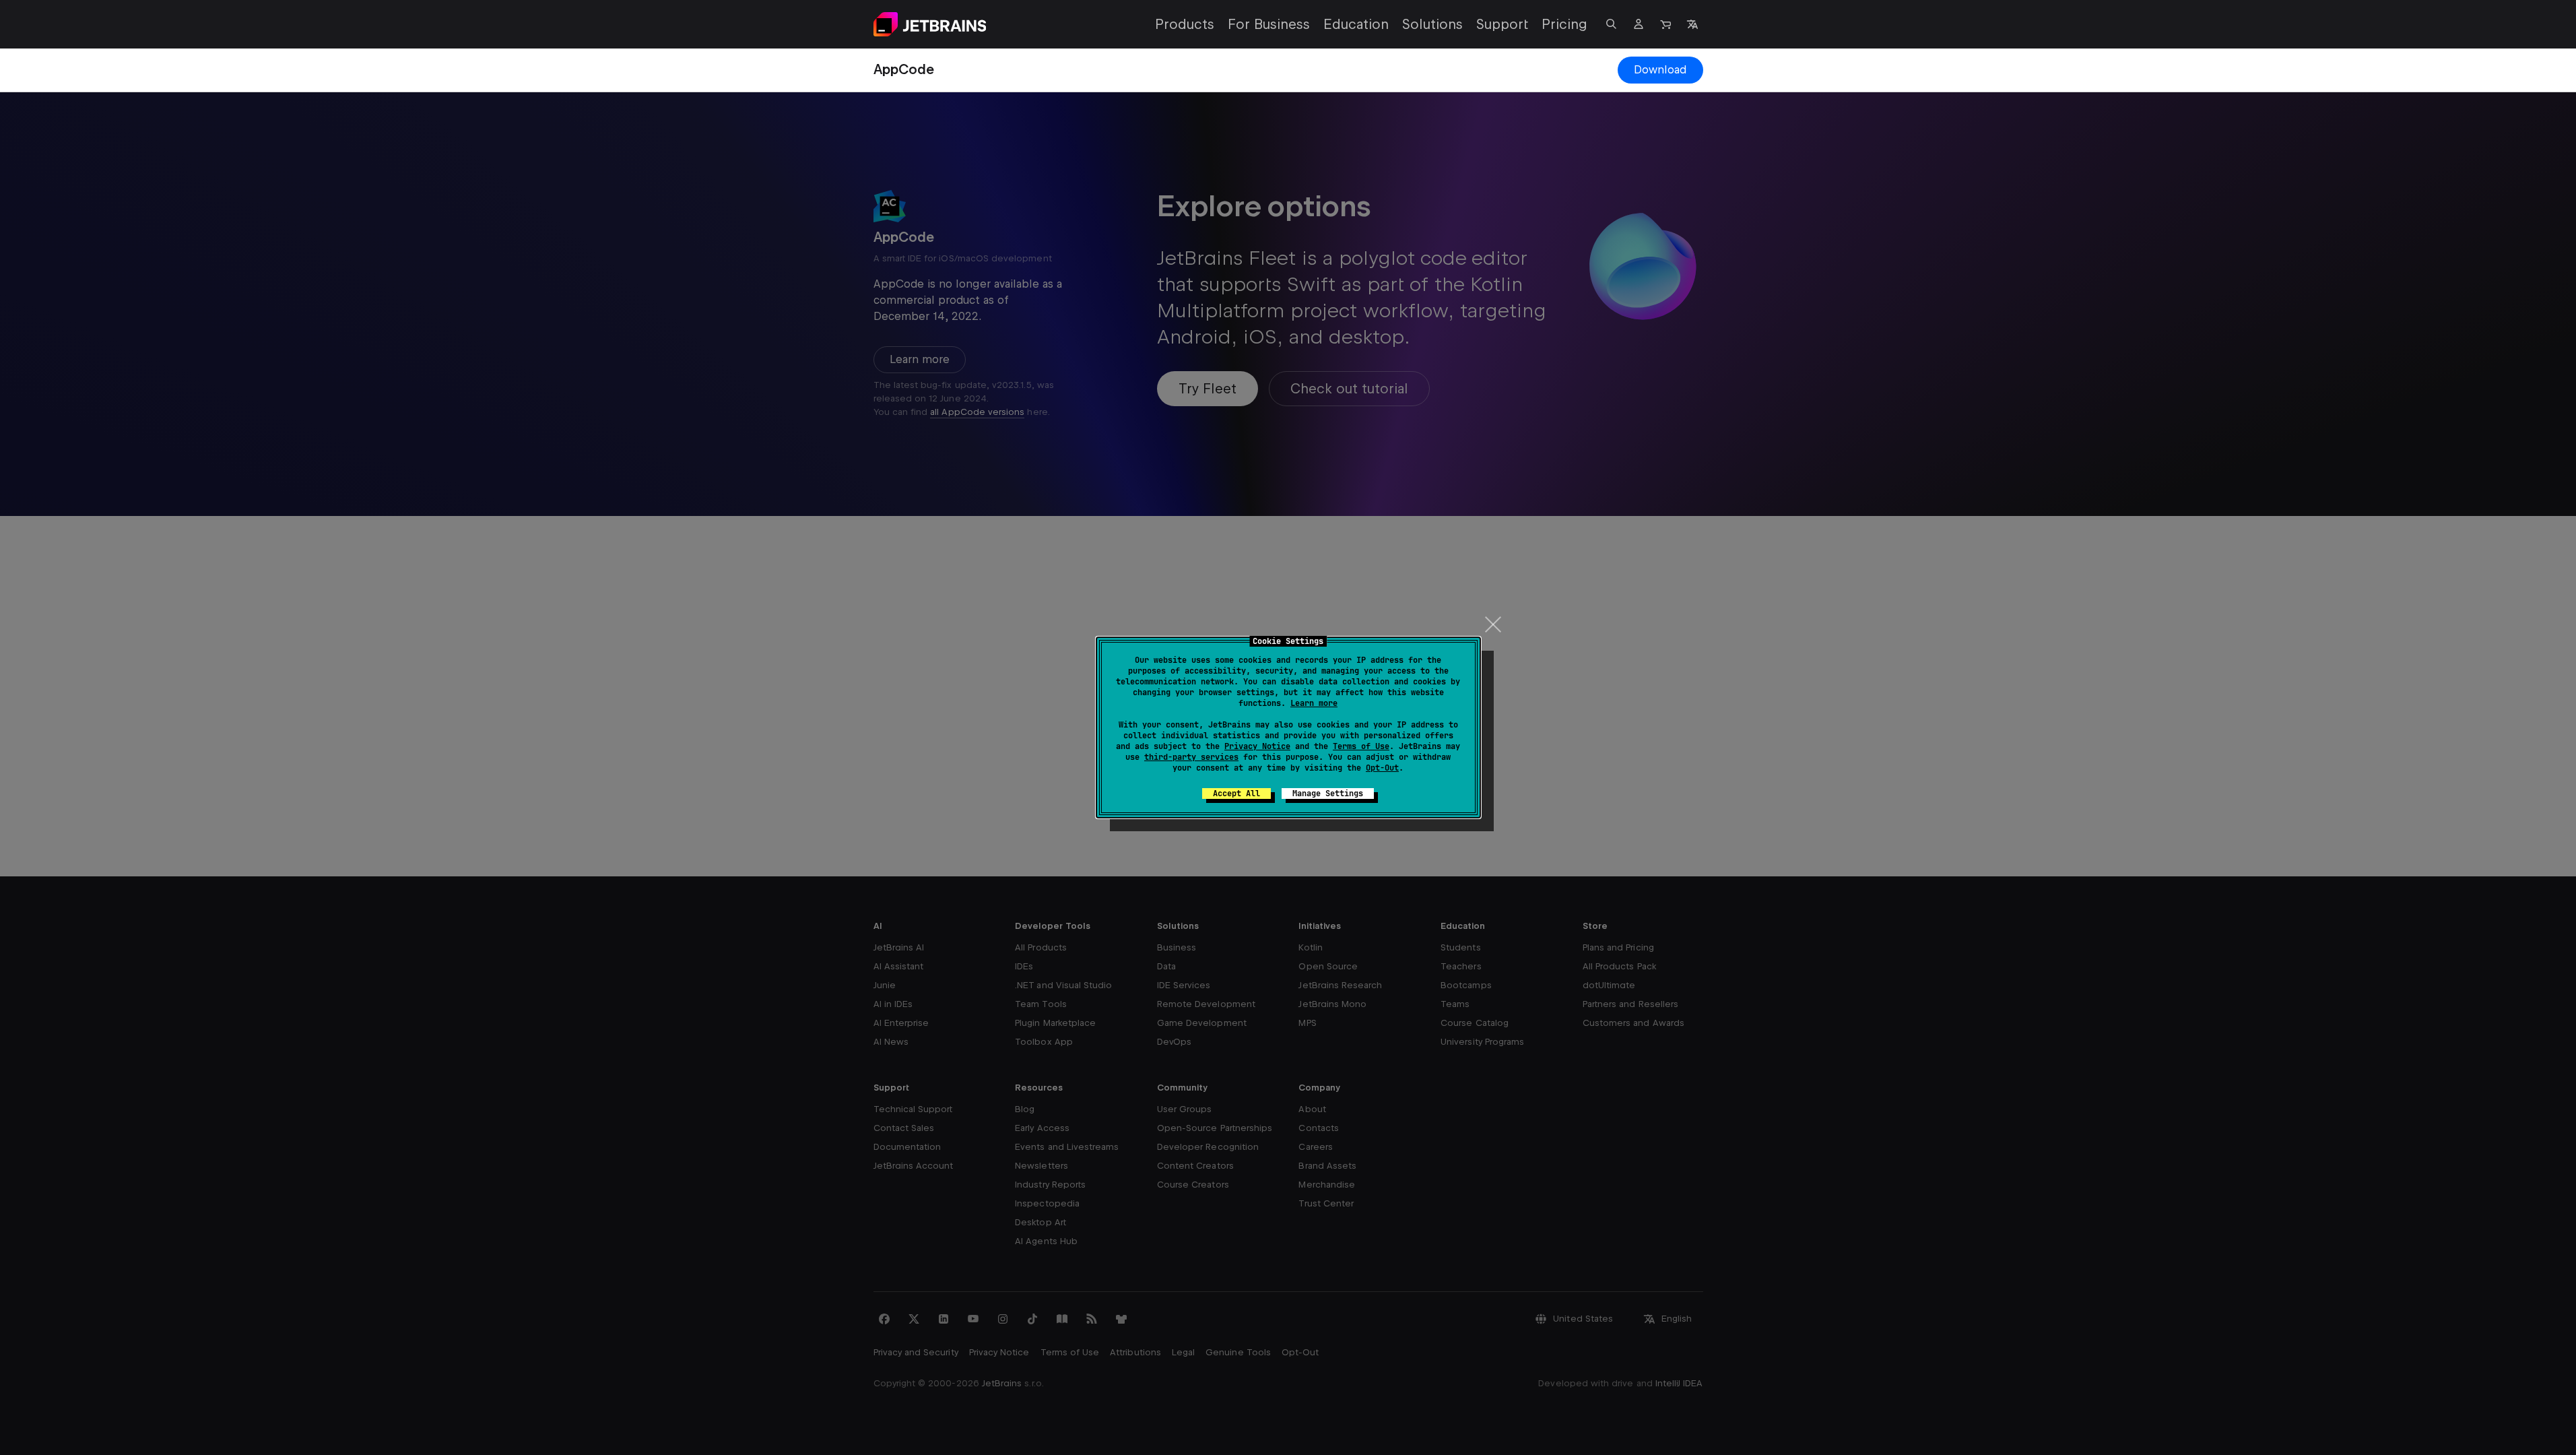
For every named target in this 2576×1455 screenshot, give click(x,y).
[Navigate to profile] (1639, 24)
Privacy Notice (1257, 746)
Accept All (1236, 794)
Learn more (1314, 703)
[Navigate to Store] (1665, 24)
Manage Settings (1328, 794)
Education (1356, 24)
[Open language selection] (1692, 24)
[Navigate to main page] (930, 24)
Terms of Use (1361, 746)
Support (1502, 24)
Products (1185, 24)
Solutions (1432, 24)
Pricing (1564, 24)
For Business (1269, 24)
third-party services (1191, 757)
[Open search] (1612, 24)
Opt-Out (1382, 768)
